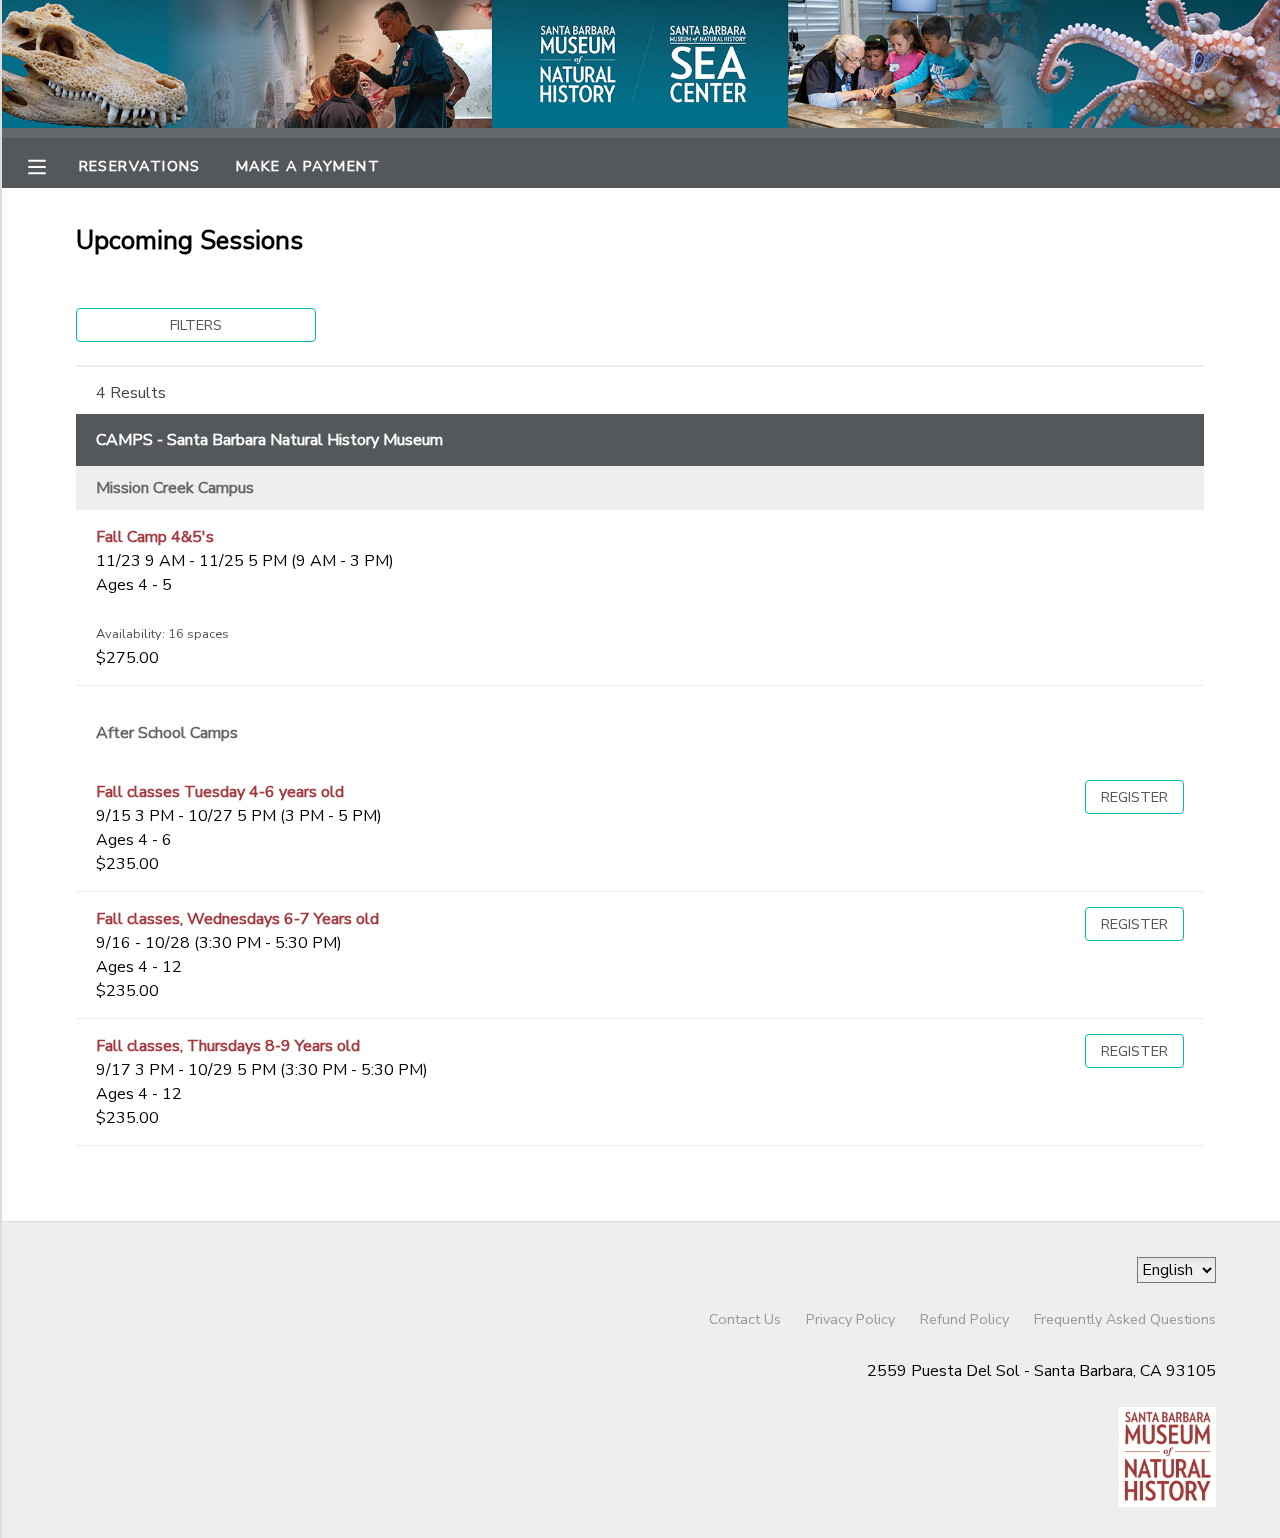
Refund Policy (964, 1319)
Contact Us (745, 1319)
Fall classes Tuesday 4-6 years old (220, 792)
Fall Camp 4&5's (155, 537)
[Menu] (52, 165)
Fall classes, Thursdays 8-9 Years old (228, 1046)
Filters (196, 325)
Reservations (140, 166)
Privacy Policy (850, 1319)
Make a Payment (308, 166)
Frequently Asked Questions (1125, 1319)
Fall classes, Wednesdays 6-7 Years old (237, 919)
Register (1134, 797)
